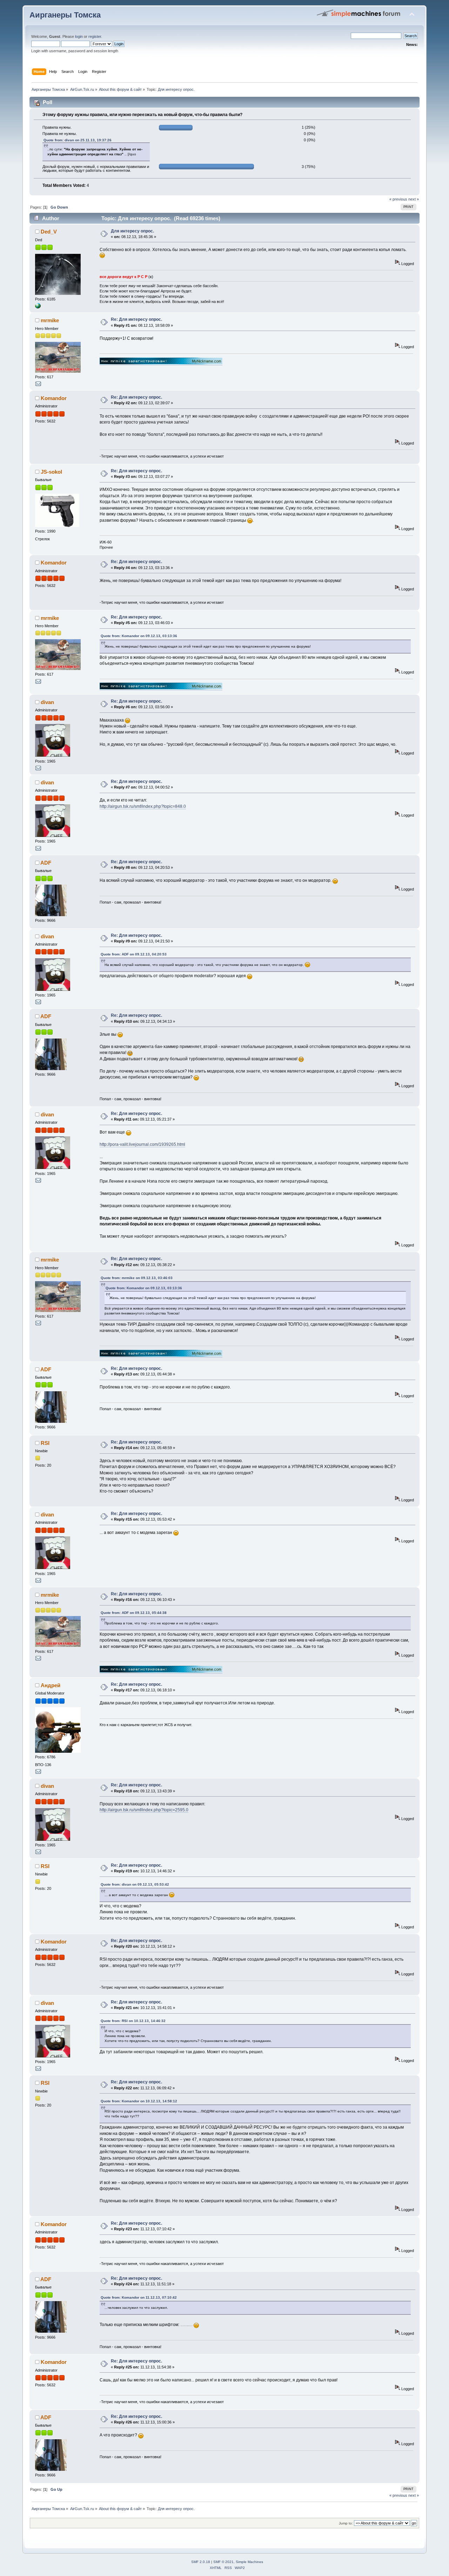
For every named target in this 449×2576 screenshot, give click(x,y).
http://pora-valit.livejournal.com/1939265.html (142, 1144)
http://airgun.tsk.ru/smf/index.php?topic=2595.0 (144, 1810)
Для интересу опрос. (132, 231)
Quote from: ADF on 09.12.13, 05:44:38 (134, 1613)
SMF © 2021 (223, 2562)
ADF (46, 863)
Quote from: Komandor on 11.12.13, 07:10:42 (139, 2297)
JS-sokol (51, 472)
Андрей (51, 1685)
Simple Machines (249, 2562)
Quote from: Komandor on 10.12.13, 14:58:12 (139, 2101)
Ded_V (49, 232)
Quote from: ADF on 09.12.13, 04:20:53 (134, 954)
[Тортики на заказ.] (38, 307)
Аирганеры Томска (65, 15)
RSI (45, 1443)
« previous (398, 199)
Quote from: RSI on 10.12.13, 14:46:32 (133, 2021)
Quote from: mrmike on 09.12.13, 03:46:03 (137, 1278)
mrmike (50, 320)
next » (414, 199)
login (79, 36)
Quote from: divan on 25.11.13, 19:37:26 (78, 140)
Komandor (54, 398)
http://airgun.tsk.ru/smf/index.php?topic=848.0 (143, 806)
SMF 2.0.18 (201, 2562)
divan (47, 702)
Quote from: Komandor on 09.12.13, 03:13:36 (139, 636)
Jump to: (346, 2523)
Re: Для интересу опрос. (136, 319)
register (95, 36)
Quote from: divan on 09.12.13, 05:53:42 (135, 1884)
